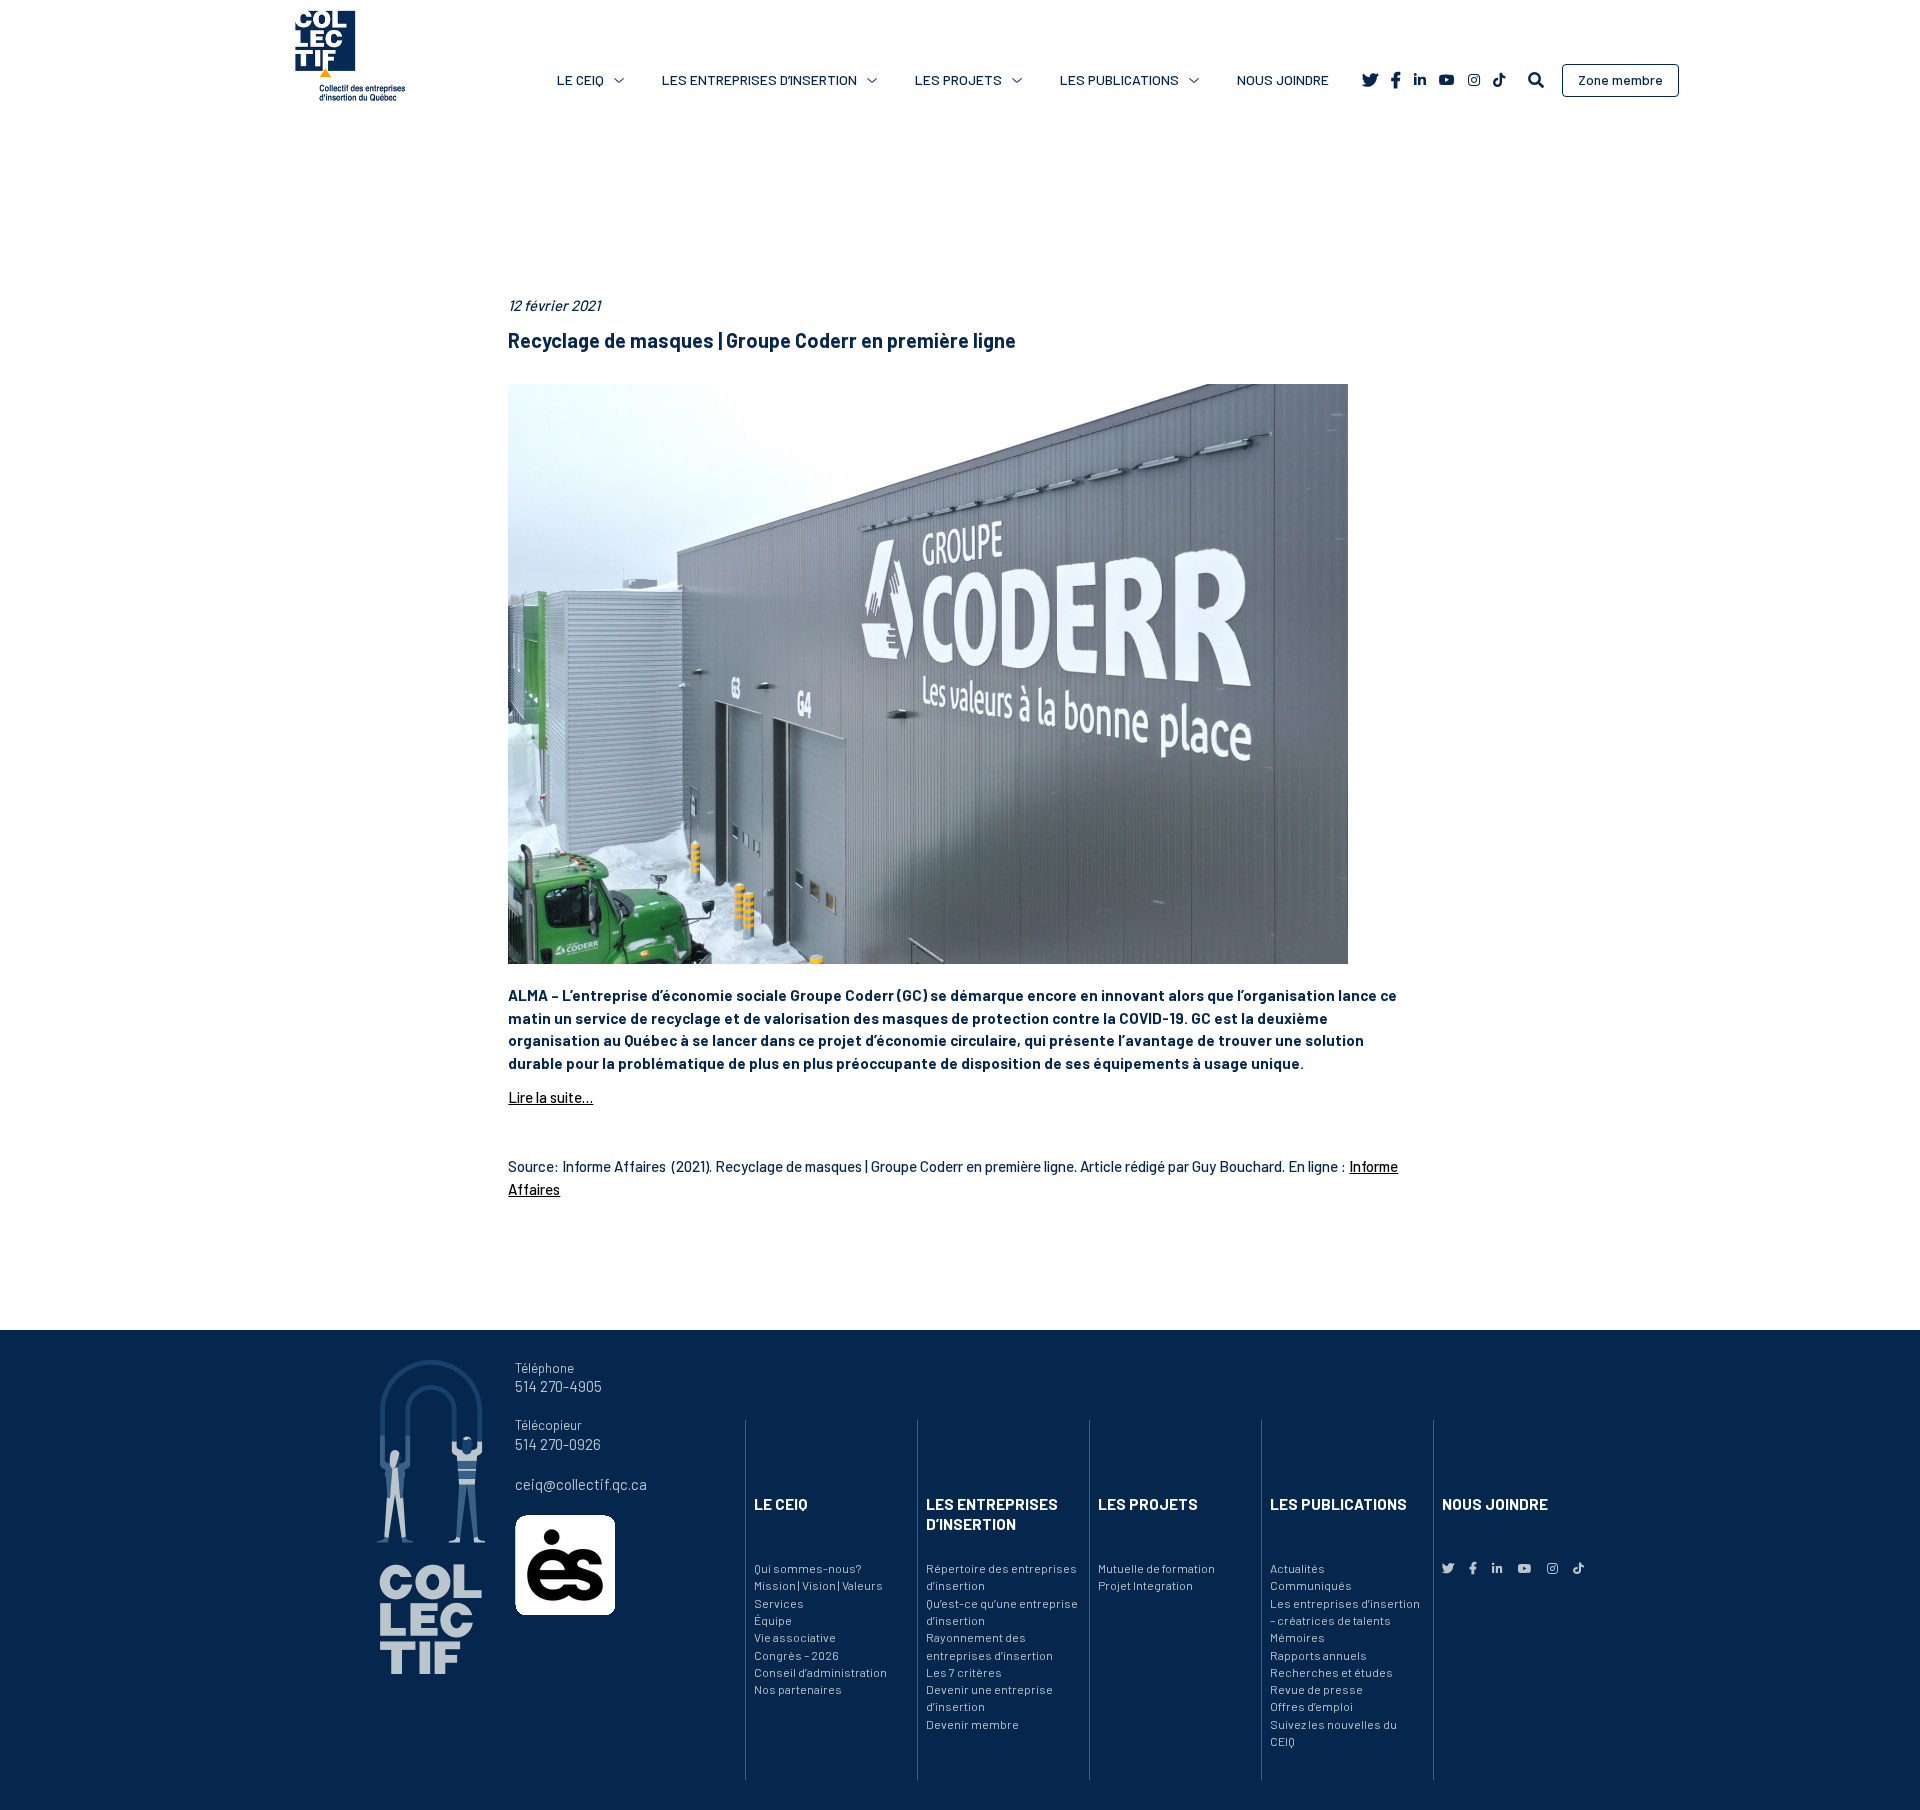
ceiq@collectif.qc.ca (581, 1484)
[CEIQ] (350, 60)
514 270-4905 (558, 1386)
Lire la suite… (550, 1097)
